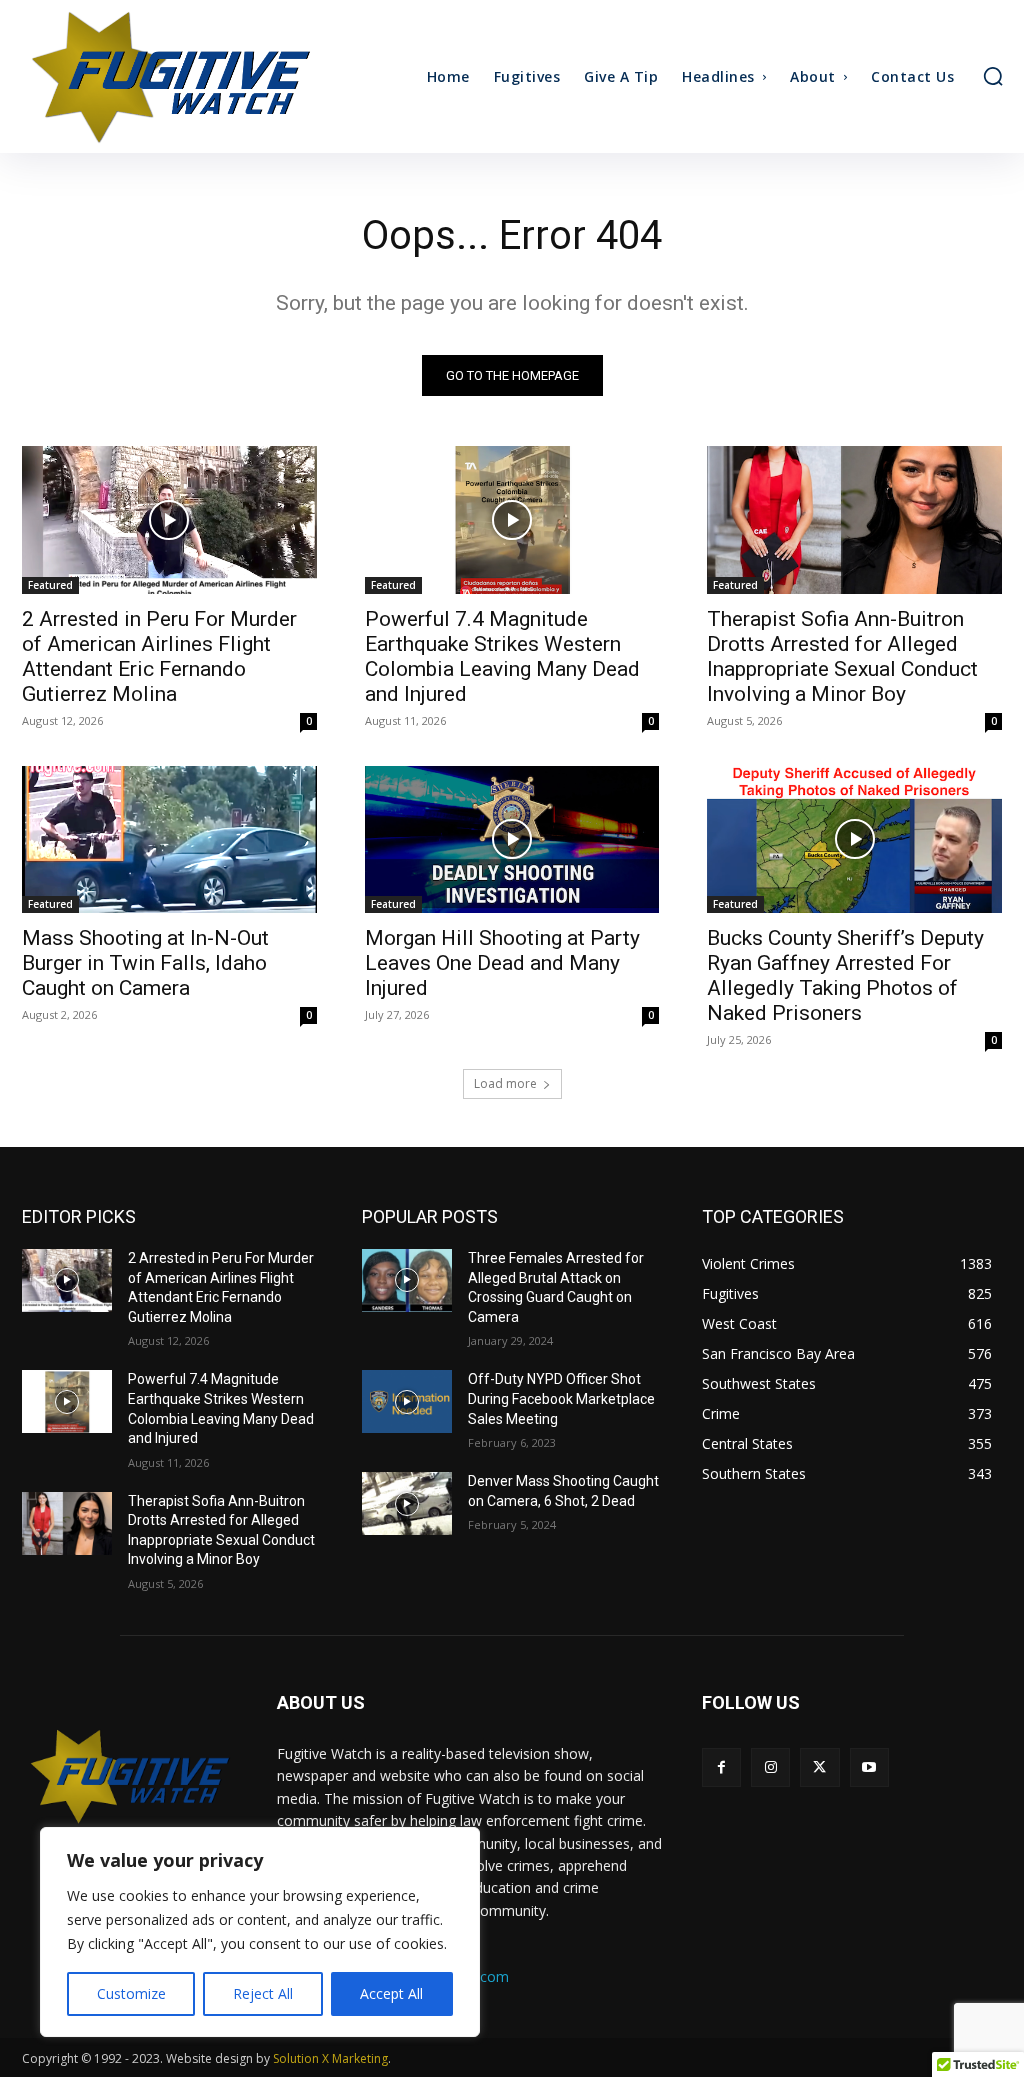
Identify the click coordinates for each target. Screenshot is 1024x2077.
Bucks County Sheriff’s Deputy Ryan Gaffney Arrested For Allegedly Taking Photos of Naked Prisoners (845, 975)
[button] (993, 76)
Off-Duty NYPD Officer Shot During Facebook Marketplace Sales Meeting (561, 1398)
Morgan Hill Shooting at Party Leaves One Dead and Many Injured (502, 963)
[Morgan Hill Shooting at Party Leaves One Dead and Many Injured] (512, 839)
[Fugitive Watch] (143, 76)
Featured (50, 585)
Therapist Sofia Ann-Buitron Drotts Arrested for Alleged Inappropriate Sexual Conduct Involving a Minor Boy (842, 656)
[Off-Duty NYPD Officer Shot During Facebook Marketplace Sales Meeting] (407, 1401)
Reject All (263, 1993)
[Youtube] (869, 1767)
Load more (505, 1083)
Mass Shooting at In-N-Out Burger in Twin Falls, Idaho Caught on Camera (145, 963)
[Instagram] (770, 1767)
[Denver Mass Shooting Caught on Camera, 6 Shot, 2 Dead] (407, 1503)
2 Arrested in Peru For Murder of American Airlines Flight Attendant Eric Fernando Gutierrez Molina (159, 656)
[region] (260, 1932)
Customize (131, 1993)
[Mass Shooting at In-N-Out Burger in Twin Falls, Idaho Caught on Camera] (169, 839)
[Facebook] (721, 1767)
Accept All (391, 1993)
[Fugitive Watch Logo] (129, 1776)
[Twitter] (819, 1767)
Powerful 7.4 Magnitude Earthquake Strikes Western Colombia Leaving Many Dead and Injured (502, 656)
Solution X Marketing (330, 2058)
